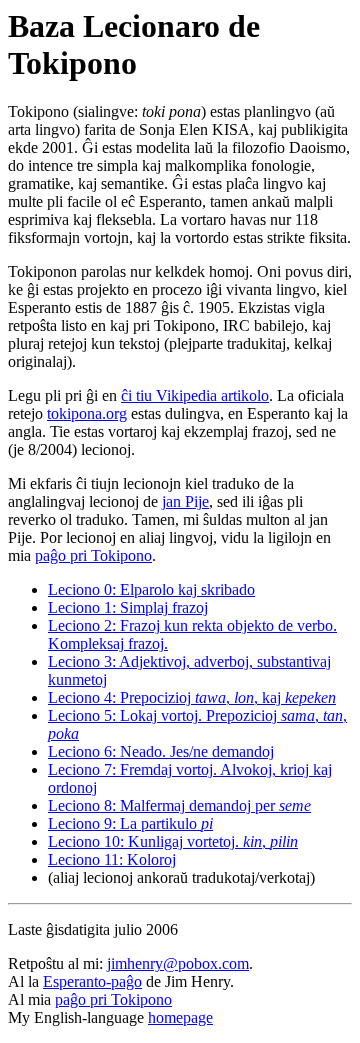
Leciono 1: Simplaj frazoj (128, 607)
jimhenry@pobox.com (178, 963)
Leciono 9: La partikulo (130, 823)
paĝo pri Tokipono (93, 555)
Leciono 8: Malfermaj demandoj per (179, 805)
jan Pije (185, 501)
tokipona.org (87, 413)
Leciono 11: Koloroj (112, 859)
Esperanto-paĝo (92, 981)
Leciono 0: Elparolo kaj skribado (151, 589)
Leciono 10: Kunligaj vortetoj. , (173, 841)
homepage (180, 1017)
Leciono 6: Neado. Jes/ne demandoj (161, 751)
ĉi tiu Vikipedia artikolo (195, 395)
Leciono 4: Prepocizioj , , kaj (192, 697)
